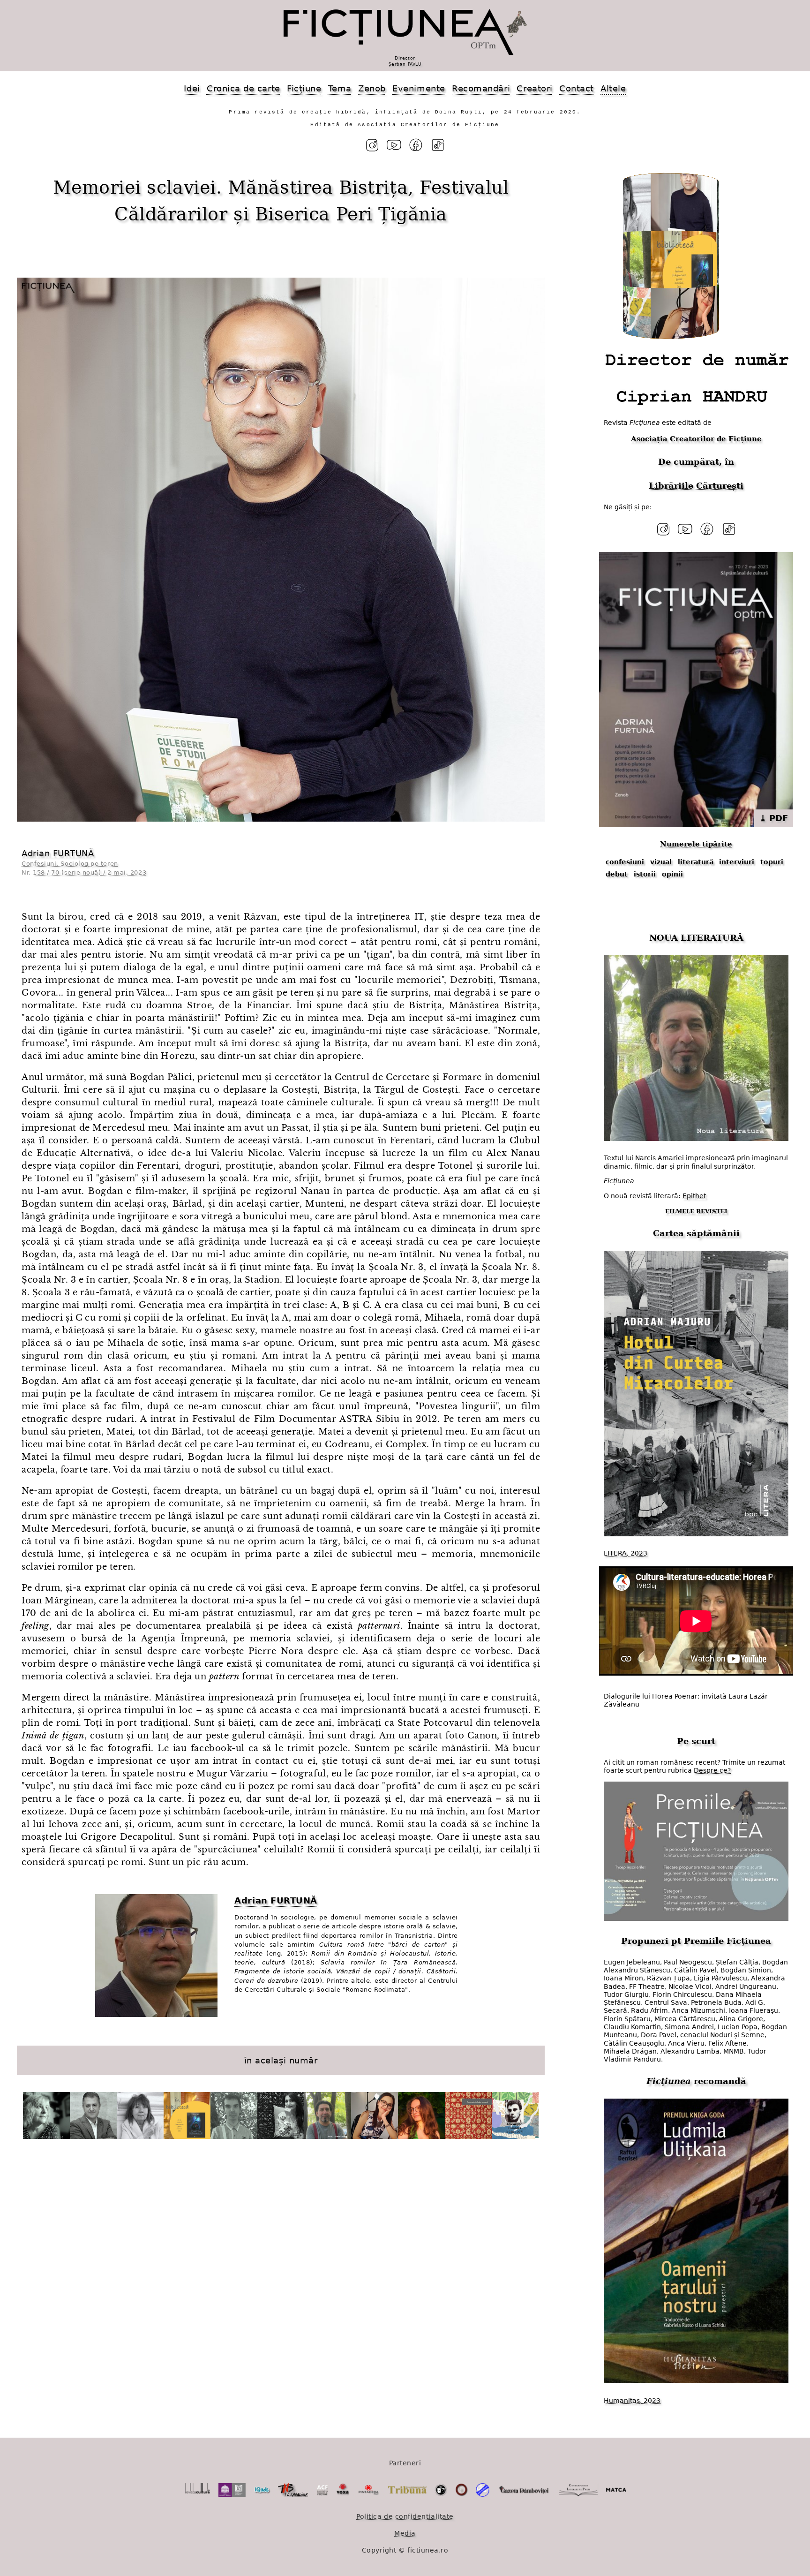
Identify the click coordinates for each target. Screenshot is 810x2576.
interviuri (737, 862)
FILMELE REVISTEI (696, 1211)
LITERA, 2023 (626, 1553)
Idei (192, 88)
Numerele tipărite (696, 844)
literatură (696, 862)
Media (405, 2533)
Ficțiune (304, 88)
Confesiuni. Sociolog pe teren (70, 864)
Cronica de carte (244, 88)
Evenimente (419, 88)
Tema (340, 88)
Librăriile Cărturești (696, 486)
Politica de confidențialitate (405, 2516)
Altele (613, 88)
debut (617, 874)
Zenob (372, 88)
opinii (672, 874)
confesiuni (625, 862)
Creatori (534, 88)
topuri (772, 862)
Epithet (694, 1196)
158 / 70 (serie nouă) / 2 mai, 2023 (90, 873)
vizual (661, 862)
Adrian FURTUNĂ (58, 853)
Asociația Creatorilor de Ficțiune (696, 439)
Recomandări (481, 88)
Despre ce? (712, 1770)
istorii (645, 874)
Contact (577, 88)
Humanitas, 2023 (632, 2401)
